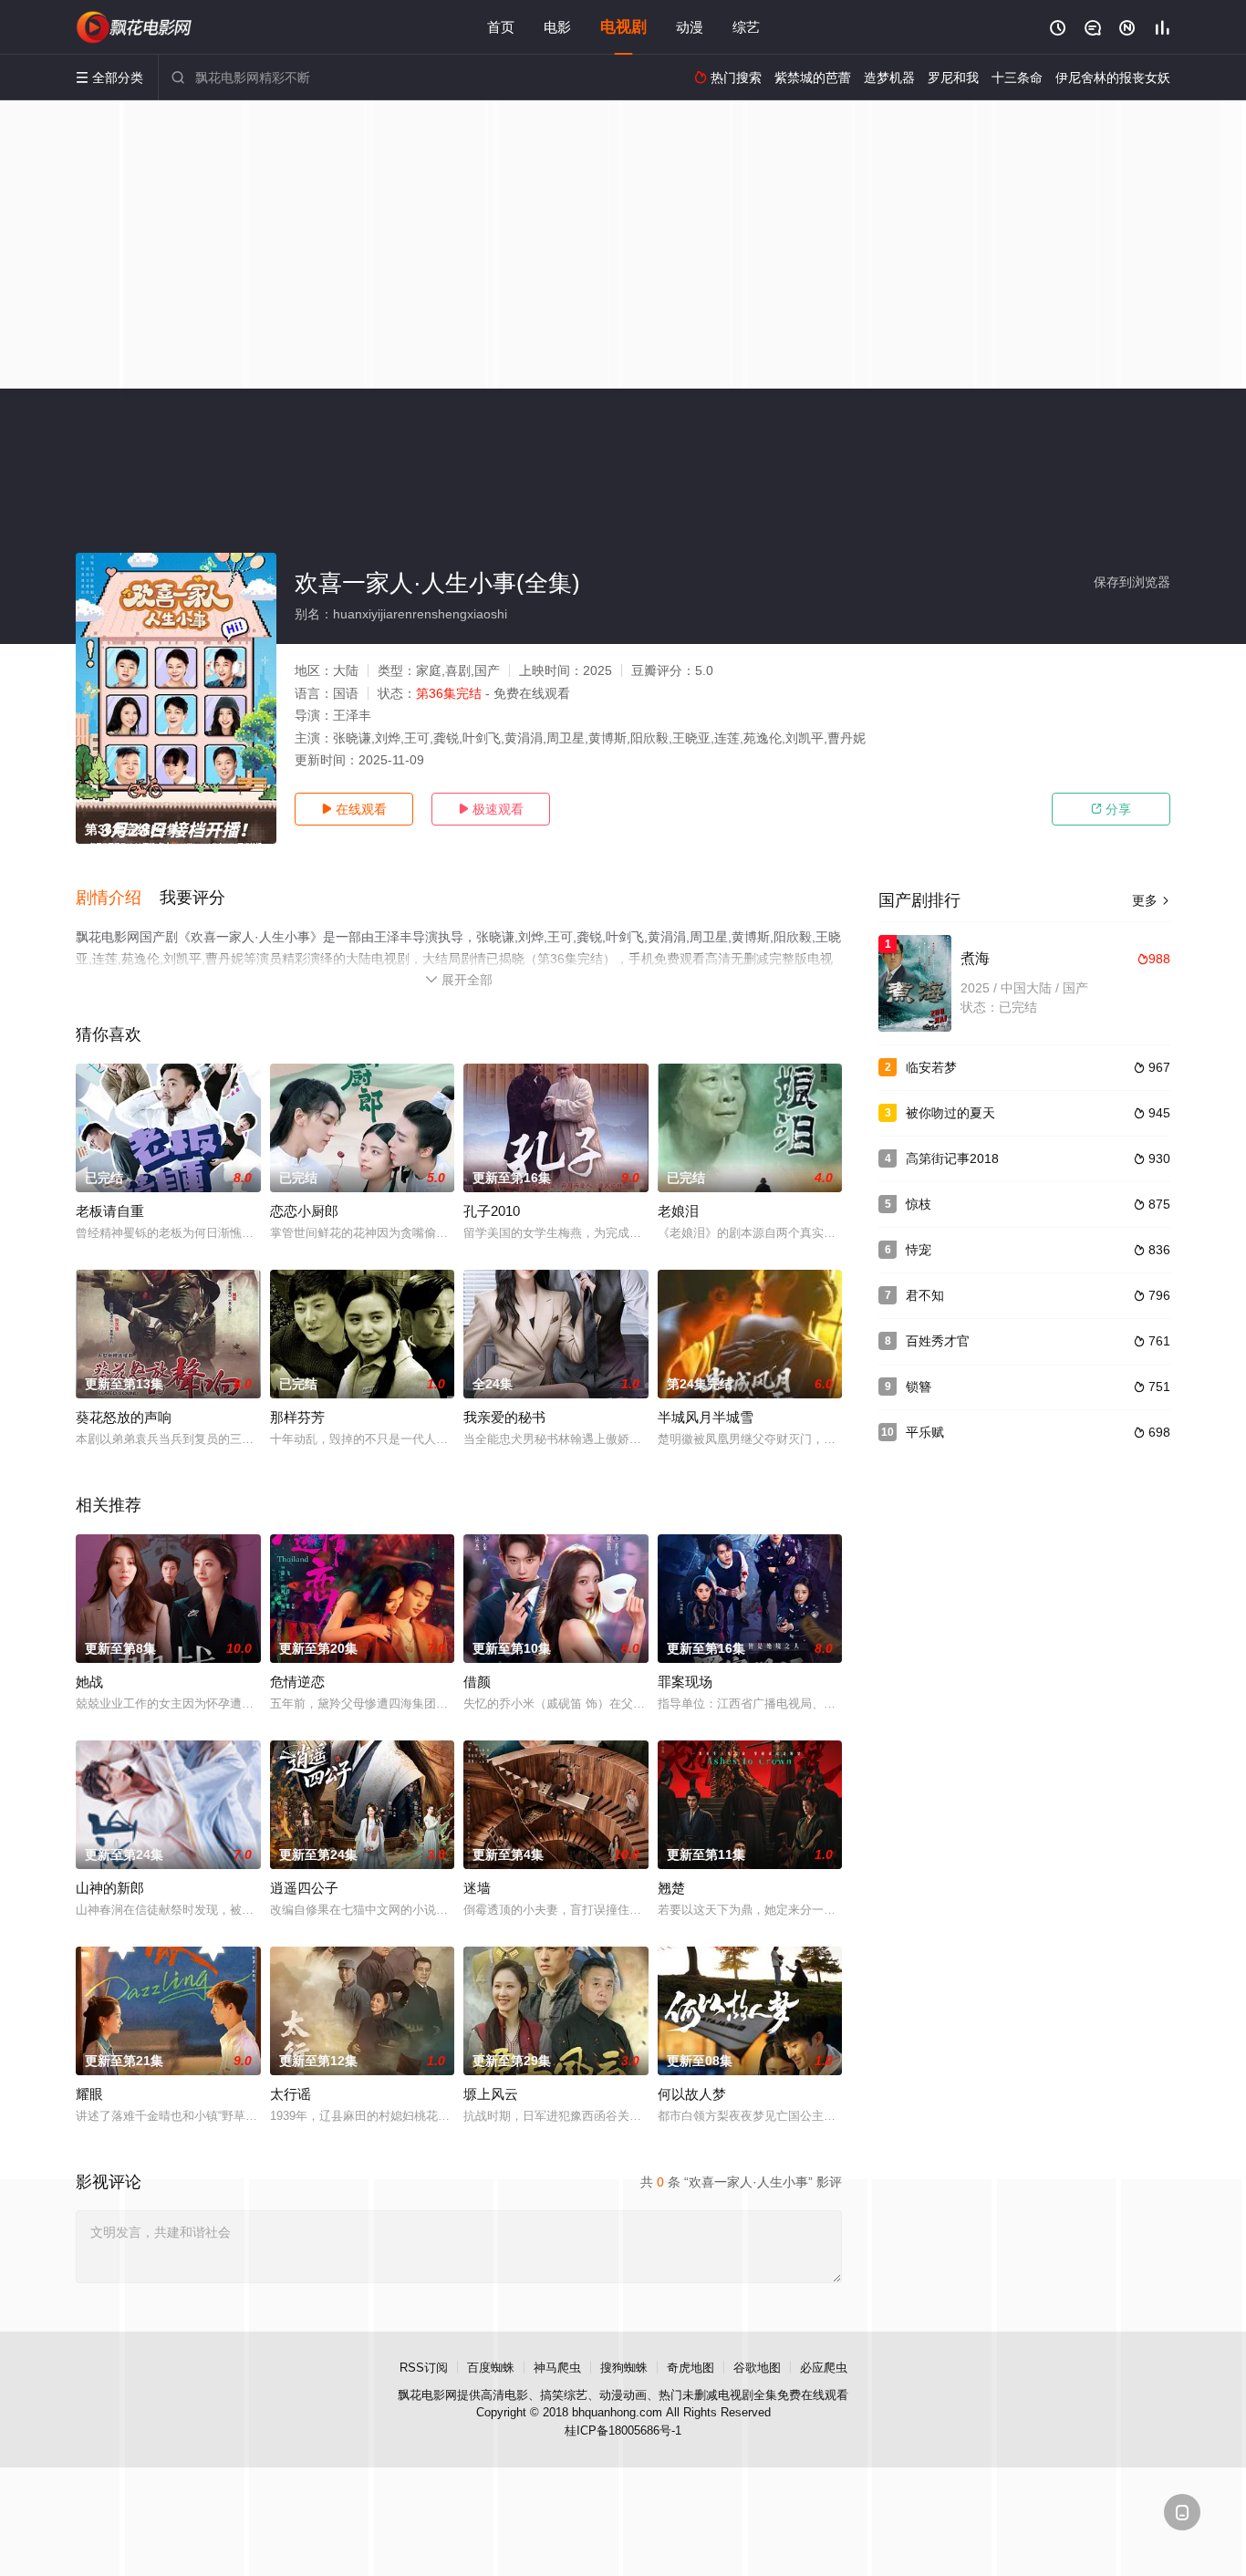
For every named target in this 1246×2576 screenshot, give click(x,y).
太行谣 (291, 2094)
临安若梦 (931, 1067)
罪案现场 (685, 1682)
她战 (89, 1682)
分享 (1111, 809)
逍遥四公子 (304, 1888)
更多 (1151, 900)
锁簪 (919, 1387)
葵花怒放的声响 (124, 1417)
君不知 (925, 1295)
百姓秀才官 (938, 1341)
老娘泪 (678, 1211)
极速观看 (491, 809)
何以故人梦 (692, 2094)
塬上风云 (491, 2094)
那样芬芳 (297, 1417)
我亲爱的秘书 (504, 1417)
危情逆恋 (297, 1682)
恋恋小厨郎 (304, 1211)
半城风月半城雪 (706, 1417)
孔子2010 (492, 1211)
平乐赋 (925, 1432)
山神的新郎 (110, 1888)
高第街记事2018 (952, 1158)
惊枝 (919, 1204)
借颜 (477, 1682)
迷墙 (477, 1888)
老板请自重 (110, 1211)
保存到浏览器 (1132, 582)
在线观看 (354, 809)
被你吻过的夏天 (950, 1113)
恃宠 (919, 1250)
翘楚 (671, 1888)
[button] (118, 898)
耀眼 (89, 2094)
